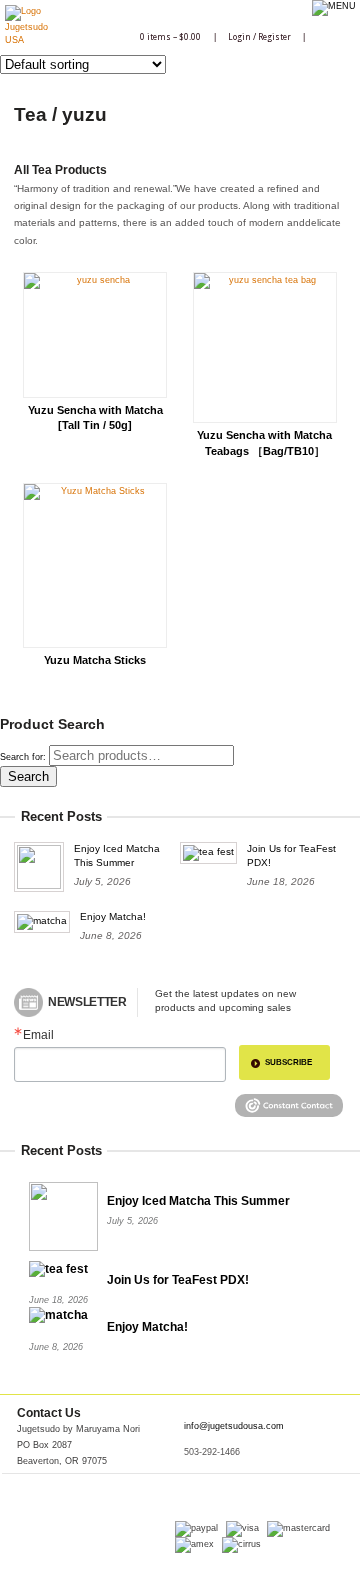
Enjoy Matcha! (113, 916)
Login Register (259, 37)
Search (28, 776)
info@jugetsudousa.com (234, 1426)
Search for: (23, 757)
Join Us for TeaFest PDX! (178, 1280)
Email (38, 1035)
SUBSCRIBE (288, 1062)
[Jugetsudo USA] (26, 40)
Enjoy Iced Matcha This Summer (198, 1201)
